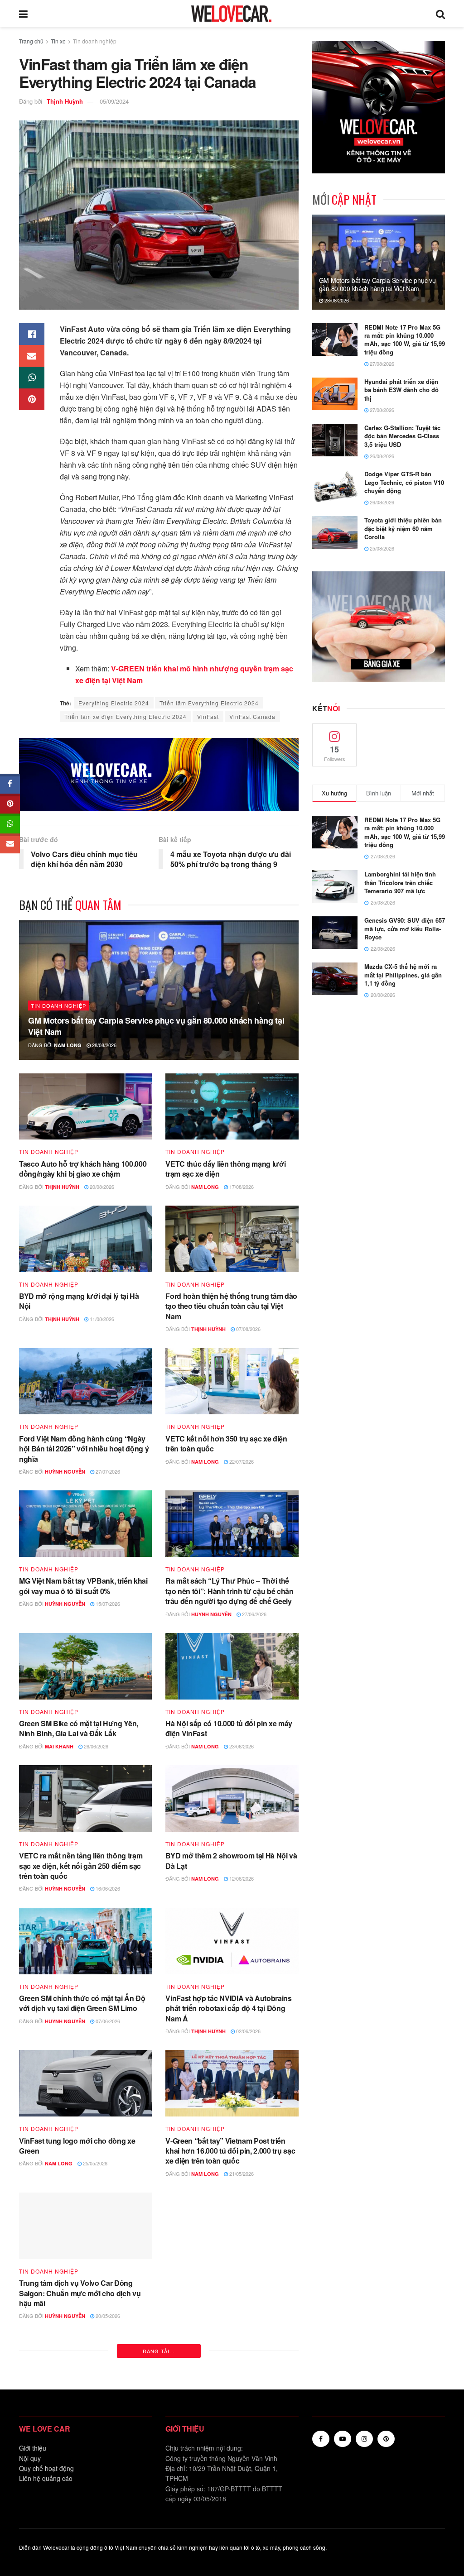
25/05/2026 (94, 2163)
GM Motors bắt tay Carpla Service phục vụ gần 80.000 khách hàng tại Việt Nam (156, 1026)
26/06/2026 (95, 1746)
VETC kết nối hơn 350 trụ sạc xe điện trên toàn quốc (226, 1444)
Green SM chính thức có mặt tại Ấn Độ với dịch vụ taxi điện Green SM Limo (82, 2003)
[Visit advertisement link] (159, 775)
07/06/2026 (107, 2021)
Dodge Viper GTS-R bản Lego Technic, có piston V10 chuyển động (404, 482)
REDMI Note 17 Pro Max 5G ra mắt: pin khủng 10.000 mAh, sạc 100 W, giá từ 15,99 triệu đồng (405, 340)
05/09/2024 (114, 101)
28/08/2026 (104, 1045)
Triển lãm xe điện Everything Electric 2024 (126, 716)
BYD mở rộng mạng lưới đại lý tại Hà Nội (79, 1301)
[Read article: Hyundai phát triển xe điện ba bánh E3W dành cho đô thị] (335, 394)
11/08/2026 (101, 1319)
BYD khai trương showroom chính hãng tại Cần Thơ (232, 2288)
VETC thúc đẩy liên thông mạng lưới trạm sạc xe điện (225, 1169)
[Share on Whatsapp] (32, 378)
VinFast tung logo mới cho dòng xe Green (77, 2146)
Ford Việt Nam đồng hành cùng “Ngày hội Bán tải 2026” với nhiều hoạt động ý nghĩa (84, 1449)
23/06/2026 (241, 1746)
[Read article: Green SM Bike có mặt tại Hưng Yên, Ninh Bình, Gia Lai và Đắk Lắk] (85, 1666)
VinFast (208, 716)
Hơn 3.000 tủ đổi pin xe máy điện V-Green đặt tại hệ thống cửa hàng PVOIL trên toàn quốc (83, 2436)
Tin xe (58, 41)
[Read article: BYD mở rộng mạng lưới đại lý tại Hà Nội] (85, 1239)
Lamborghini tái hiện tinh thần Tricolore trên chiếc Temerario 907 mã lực (400, 882)
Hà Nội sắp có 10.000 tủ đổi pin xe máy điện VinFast (229, 1728)
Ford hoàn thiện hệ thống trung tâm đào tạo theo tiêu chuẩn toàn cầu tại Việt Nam (231, 1306)
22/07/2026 (241, 1461)
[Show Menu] (23, 14)
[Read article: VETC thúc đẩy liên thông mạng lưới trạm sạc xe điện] (232, 1107)
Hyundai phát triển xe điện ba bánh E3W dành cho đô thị (401, 390)
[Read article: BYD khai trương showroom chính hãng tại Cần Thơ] (232, 2226)
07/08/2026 (248, 1329)
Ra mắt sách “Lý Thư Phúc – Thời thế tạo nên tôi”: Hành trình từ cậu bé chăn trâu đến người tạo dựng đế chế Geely (230, 1591)
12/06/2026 (241, 1878)
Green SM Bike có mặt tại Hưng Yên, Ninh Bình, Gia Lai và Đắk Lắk (79, 1728)
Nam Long (68, 1045)
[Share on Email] (32, 356)
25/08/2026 (381, 548)
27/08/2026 (381, 364)
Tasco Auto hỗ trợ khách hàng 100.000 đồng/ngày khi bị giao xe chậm (83, 1169)
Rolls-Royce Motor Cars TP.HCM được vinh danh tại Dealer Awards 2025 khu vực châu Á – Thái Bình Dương (229, 2436)
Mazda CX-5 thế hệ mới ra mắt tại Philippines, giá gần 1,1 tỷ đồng (403, 974)
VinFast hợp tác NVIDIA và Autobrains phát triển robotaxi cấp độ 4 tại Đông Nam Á (228, 2008)
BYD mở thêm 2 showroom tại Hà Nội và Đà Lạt (231, 1860)
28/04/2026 (248, 2458)
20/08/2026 (101, 1187)
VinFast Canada (252, 716)
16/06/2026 (107, 1888)
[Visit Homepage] (232, 14)
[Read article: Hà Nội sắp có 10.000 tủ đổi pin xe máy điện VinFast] (232, 1666)
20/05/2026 (107, 2316)
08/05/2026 (107, 2458)
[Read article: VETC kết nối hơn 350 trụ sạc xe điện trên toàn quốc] (232, 1381)
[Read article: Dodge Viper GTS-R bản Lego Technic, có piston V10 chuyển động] (335, 486)
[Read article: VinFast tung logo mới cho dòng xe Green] (85, 2083)
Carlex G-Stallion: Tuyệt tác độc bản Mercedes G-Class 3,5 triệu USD (402, 436)
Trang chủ (31, 41)
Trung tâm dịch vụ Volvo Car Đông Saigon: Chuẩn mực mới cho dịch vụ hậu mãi (80, 2293)
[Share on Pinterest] (32, 399)
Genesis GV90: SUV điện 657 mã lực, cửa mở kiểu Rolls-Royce (405, 928)
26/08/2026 (381, 456)
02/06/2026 (248, 2031)
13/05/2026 (248, 2306)
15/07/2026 (107, 1604)
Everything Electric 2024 (114, 703)
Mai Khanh (59, 1746)
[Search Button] (440, 14)
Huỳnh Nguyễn (65, 1472)
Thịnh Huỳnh (65, 101)
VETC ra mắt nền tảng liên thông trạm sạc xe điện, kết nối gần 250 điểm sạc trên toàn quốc (81, 1866)
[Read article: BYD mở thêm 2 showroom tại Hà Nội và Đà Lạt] (232, 1798)
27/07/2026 (107, 1471)
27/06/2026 (254, 1614)
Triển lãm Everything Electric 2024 (209, 703)
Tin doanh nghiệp (95, 41)
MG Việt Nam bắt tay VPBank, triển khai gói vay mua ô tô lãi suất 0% (83, 1586)
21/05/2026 (241, 2174)
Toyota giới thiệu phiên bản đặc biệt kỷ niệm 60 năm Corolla (403, 528)
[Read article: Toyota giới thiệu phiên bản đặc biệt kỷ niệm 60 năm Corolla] (335, 532)
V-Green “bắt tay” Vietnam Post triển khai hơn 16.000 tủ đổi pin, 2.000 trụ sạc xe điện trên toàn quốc (230, 2151)
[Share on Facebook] (32, 334)
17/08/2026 (241, 1187)
